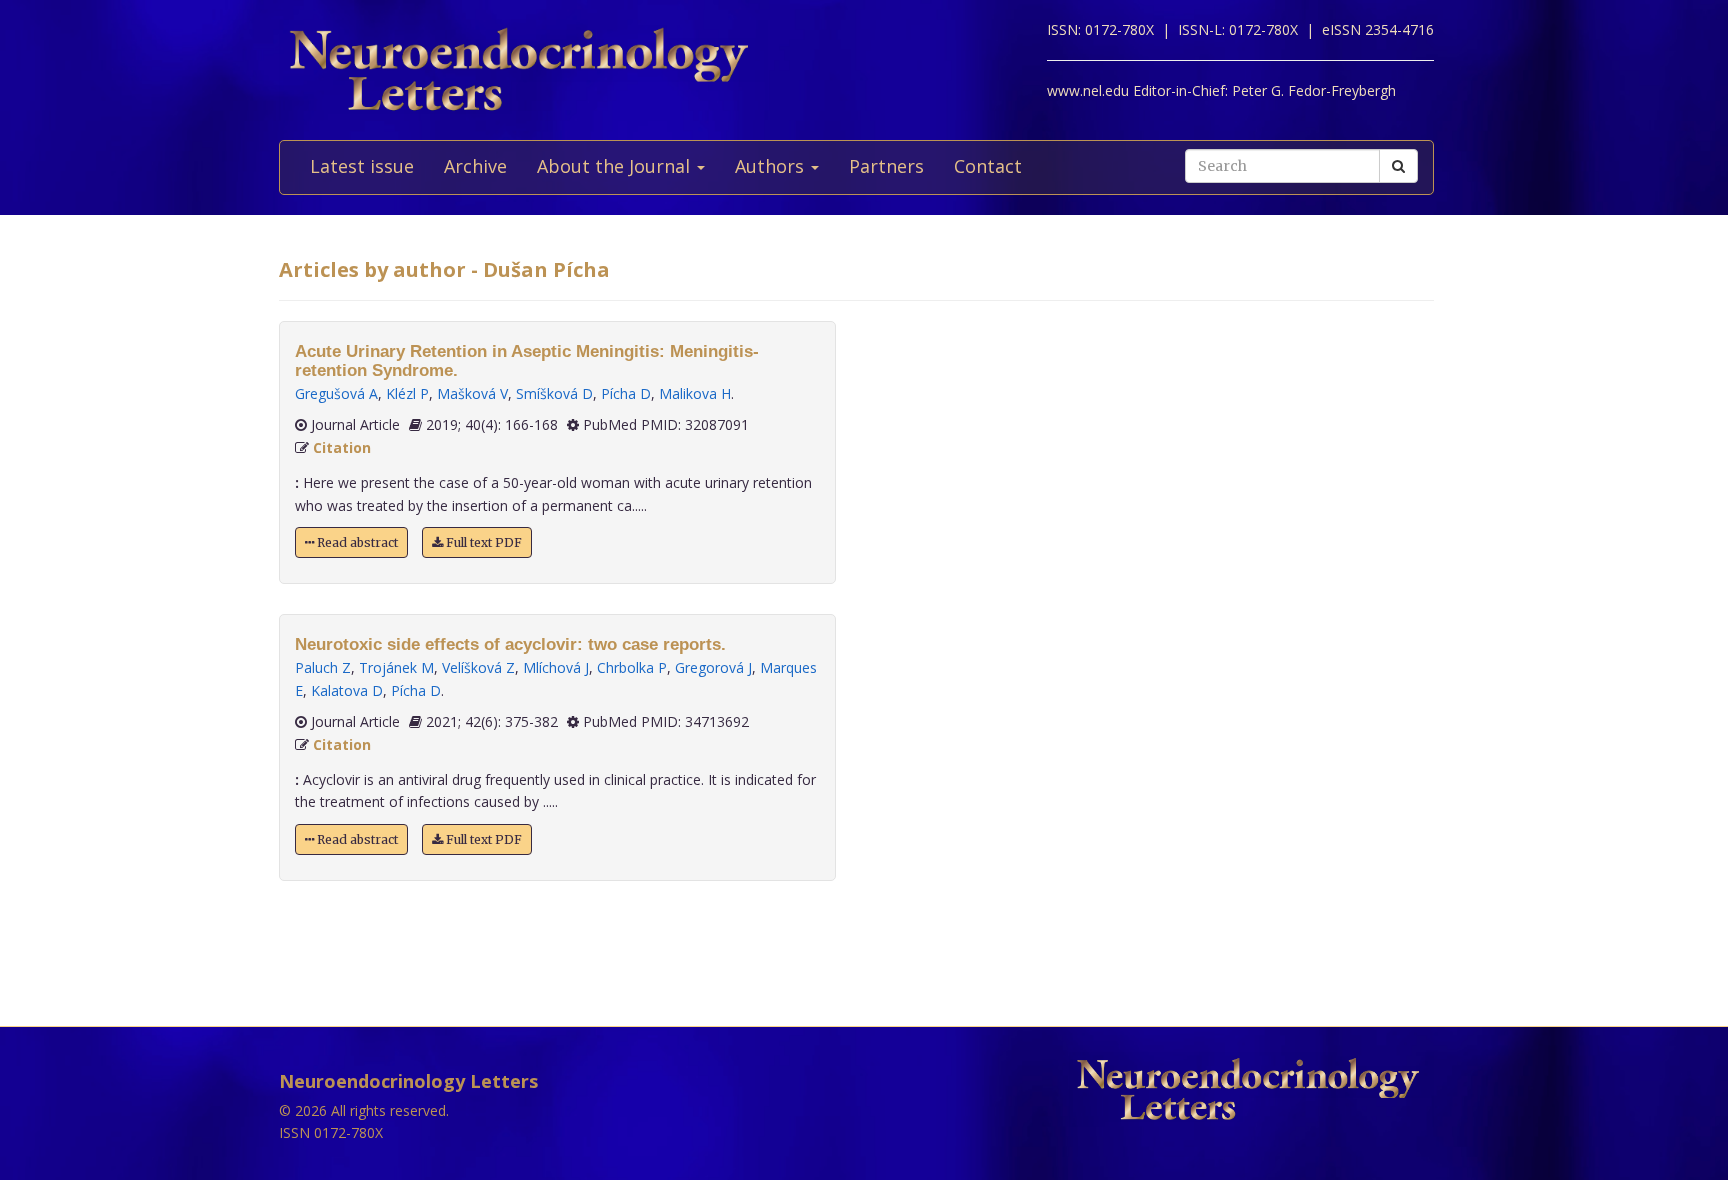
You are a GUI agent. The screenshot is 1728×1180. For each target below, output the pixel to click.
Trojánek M (396, 667)
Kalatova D (347, 690)
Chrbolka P (632, 667)
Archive (475, 166)
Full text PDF (482, 542)
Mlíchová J (556, 667)
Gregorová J (713, 667)
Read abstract (356, 542)
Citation (342, 447)
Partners (886, 166)
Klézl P (407, 393)
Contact (988, 166)
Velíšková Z (478, 667)
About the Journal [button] (616, 166)
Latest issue (362, 166)
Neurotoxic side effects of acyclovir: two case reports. (510, 644)
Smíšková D (554, 393)
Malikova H (695, 393)
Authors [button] (772, 166)
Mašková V (472, 393)
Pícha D (626, 393)
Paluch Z (323, 667)
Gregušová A (336, 393)
